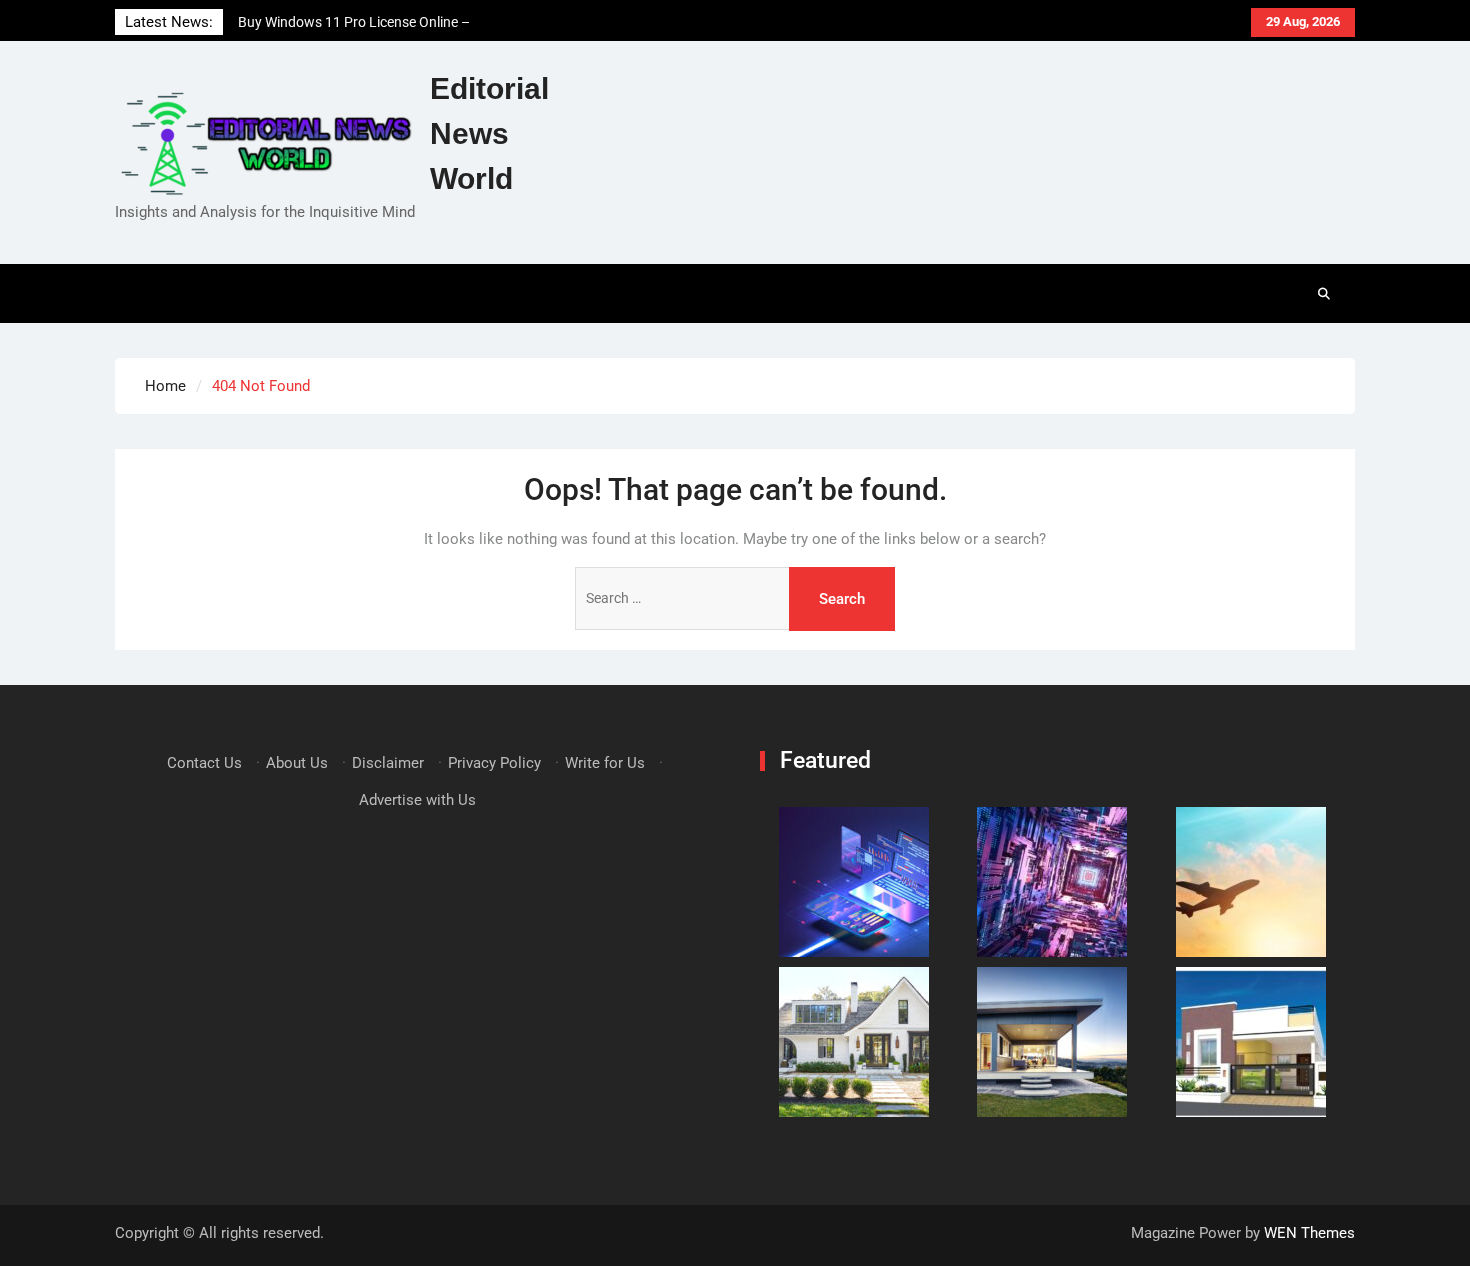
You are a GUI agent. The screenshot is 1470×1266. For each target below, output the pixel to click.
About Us (297, 763)
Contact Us (204, 763)
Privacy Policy (494, 763)
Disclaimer (388, 763)
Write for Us (605, 763)
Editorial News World (489, 133)
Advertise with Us (417, 800)
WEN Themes (1309, 1233)
